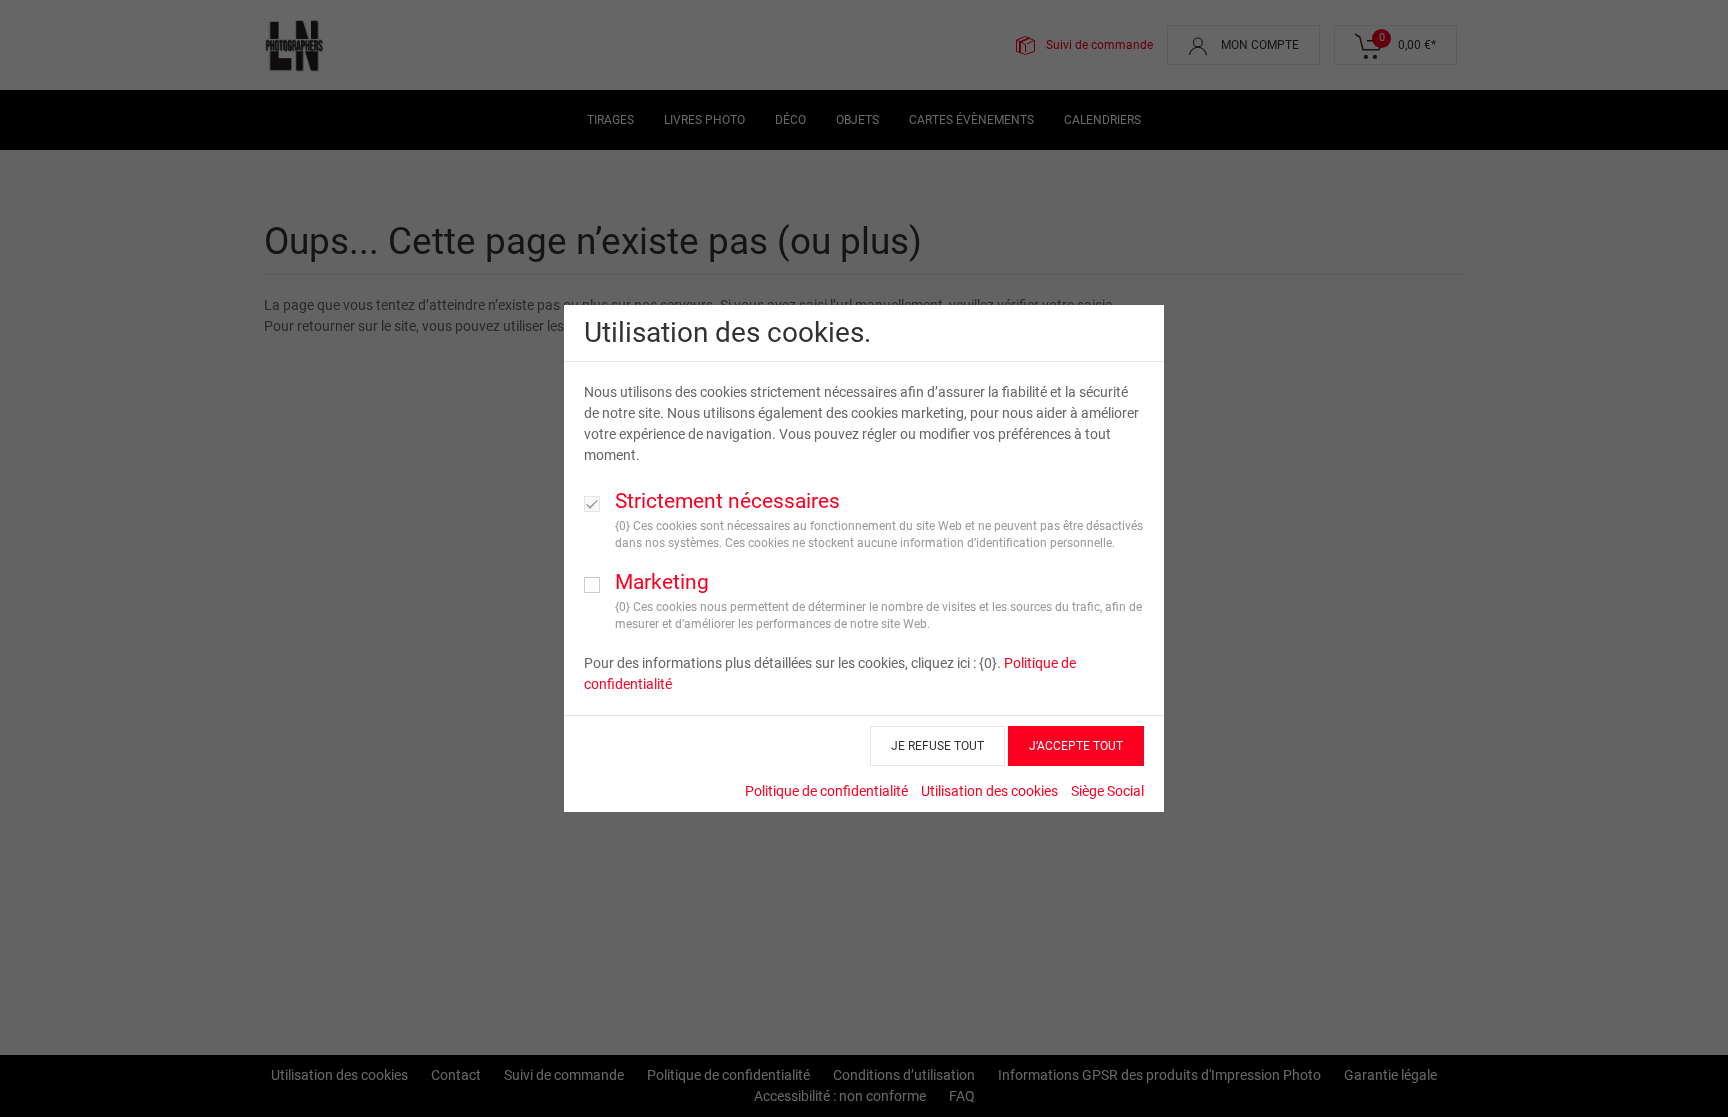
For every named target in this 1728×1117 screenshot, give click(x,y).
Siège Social (1107, 791)
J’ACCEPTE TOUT (1076, 746)
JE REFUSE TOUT (937, 746)
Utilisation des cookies (989, 791)
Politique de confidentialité (826, 791)
